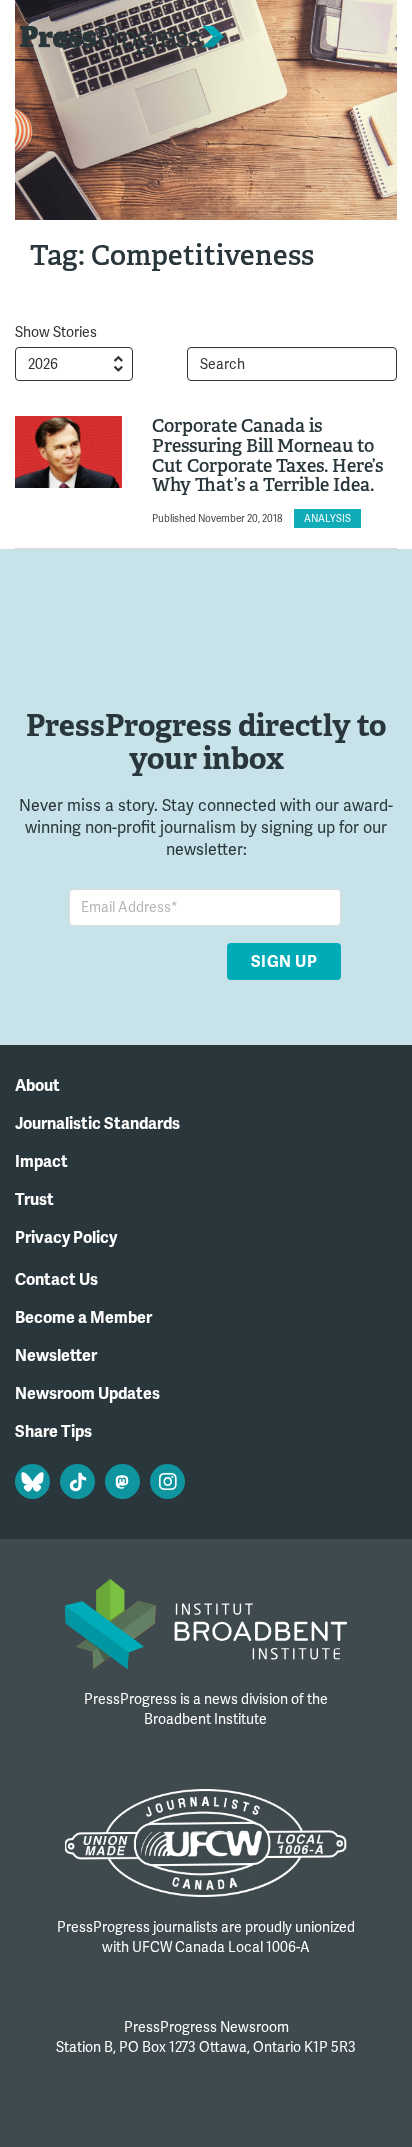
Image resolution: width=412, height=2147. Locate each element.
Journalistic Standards (97, 1124)
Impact (41, 1162)
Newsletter (56, 1356)
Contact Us (56, 1280)
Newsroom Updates (87, 1394)
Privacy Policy (66, 1238)
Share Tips (53, 1432)
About (37, 1086)
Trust (34, 1200)
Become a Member (83, 1318)
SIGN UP (283, 962)
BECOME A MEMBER (323, 40)
